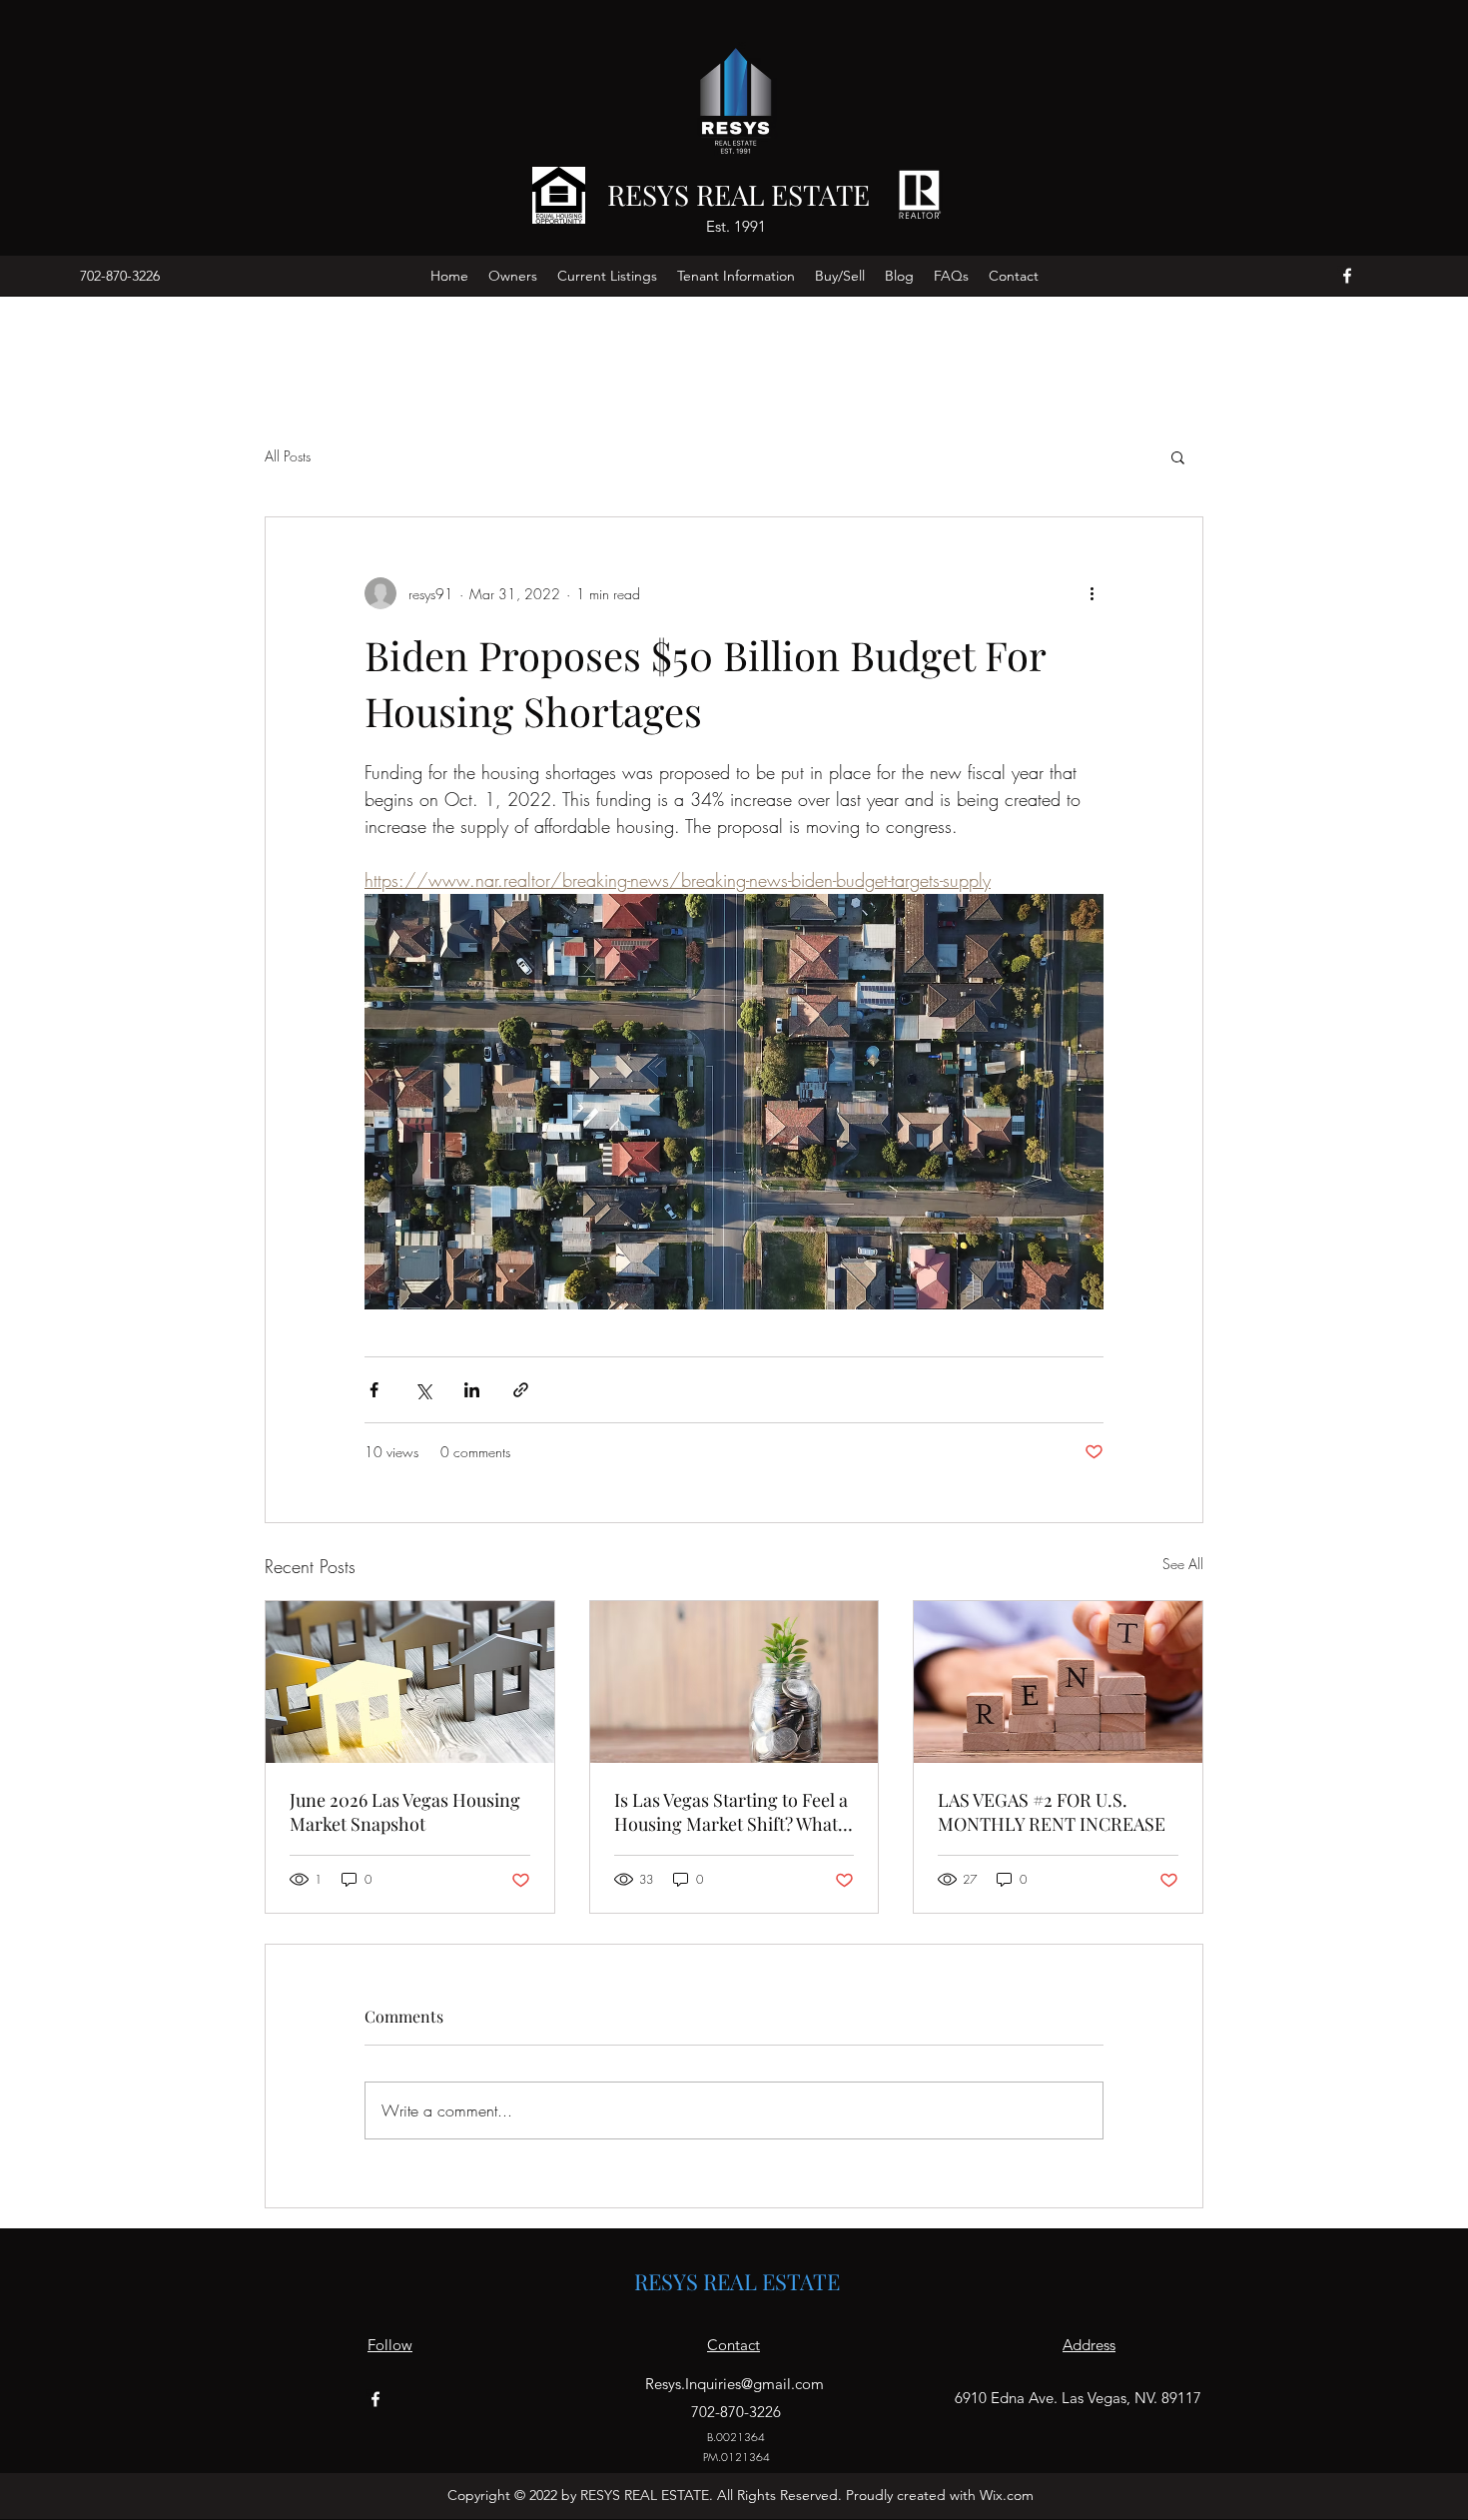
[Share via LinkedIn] (472, 1390)
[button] (1178, 456)
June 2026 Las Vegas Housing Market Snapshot (405, 1812)
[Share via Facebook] (374, 1390)
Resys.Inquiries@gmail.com (734, 2384)
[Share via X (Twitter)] (423, 1390)
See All (1183, 1564)
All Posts (288, 456)
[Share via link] (521, 1390)
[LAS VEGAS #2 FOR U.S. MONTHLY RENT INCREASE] (1058, 1682)
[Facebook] (1347, 276)
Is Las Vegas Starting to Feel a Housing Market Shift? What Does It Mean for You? (731, 1812)
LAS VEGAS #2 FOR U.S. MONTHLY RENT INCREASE (1052, 1812)
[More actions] (1092, 593)
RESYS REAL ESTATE (738, 194)
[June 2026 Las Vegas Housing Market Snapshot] (410, 1682)
